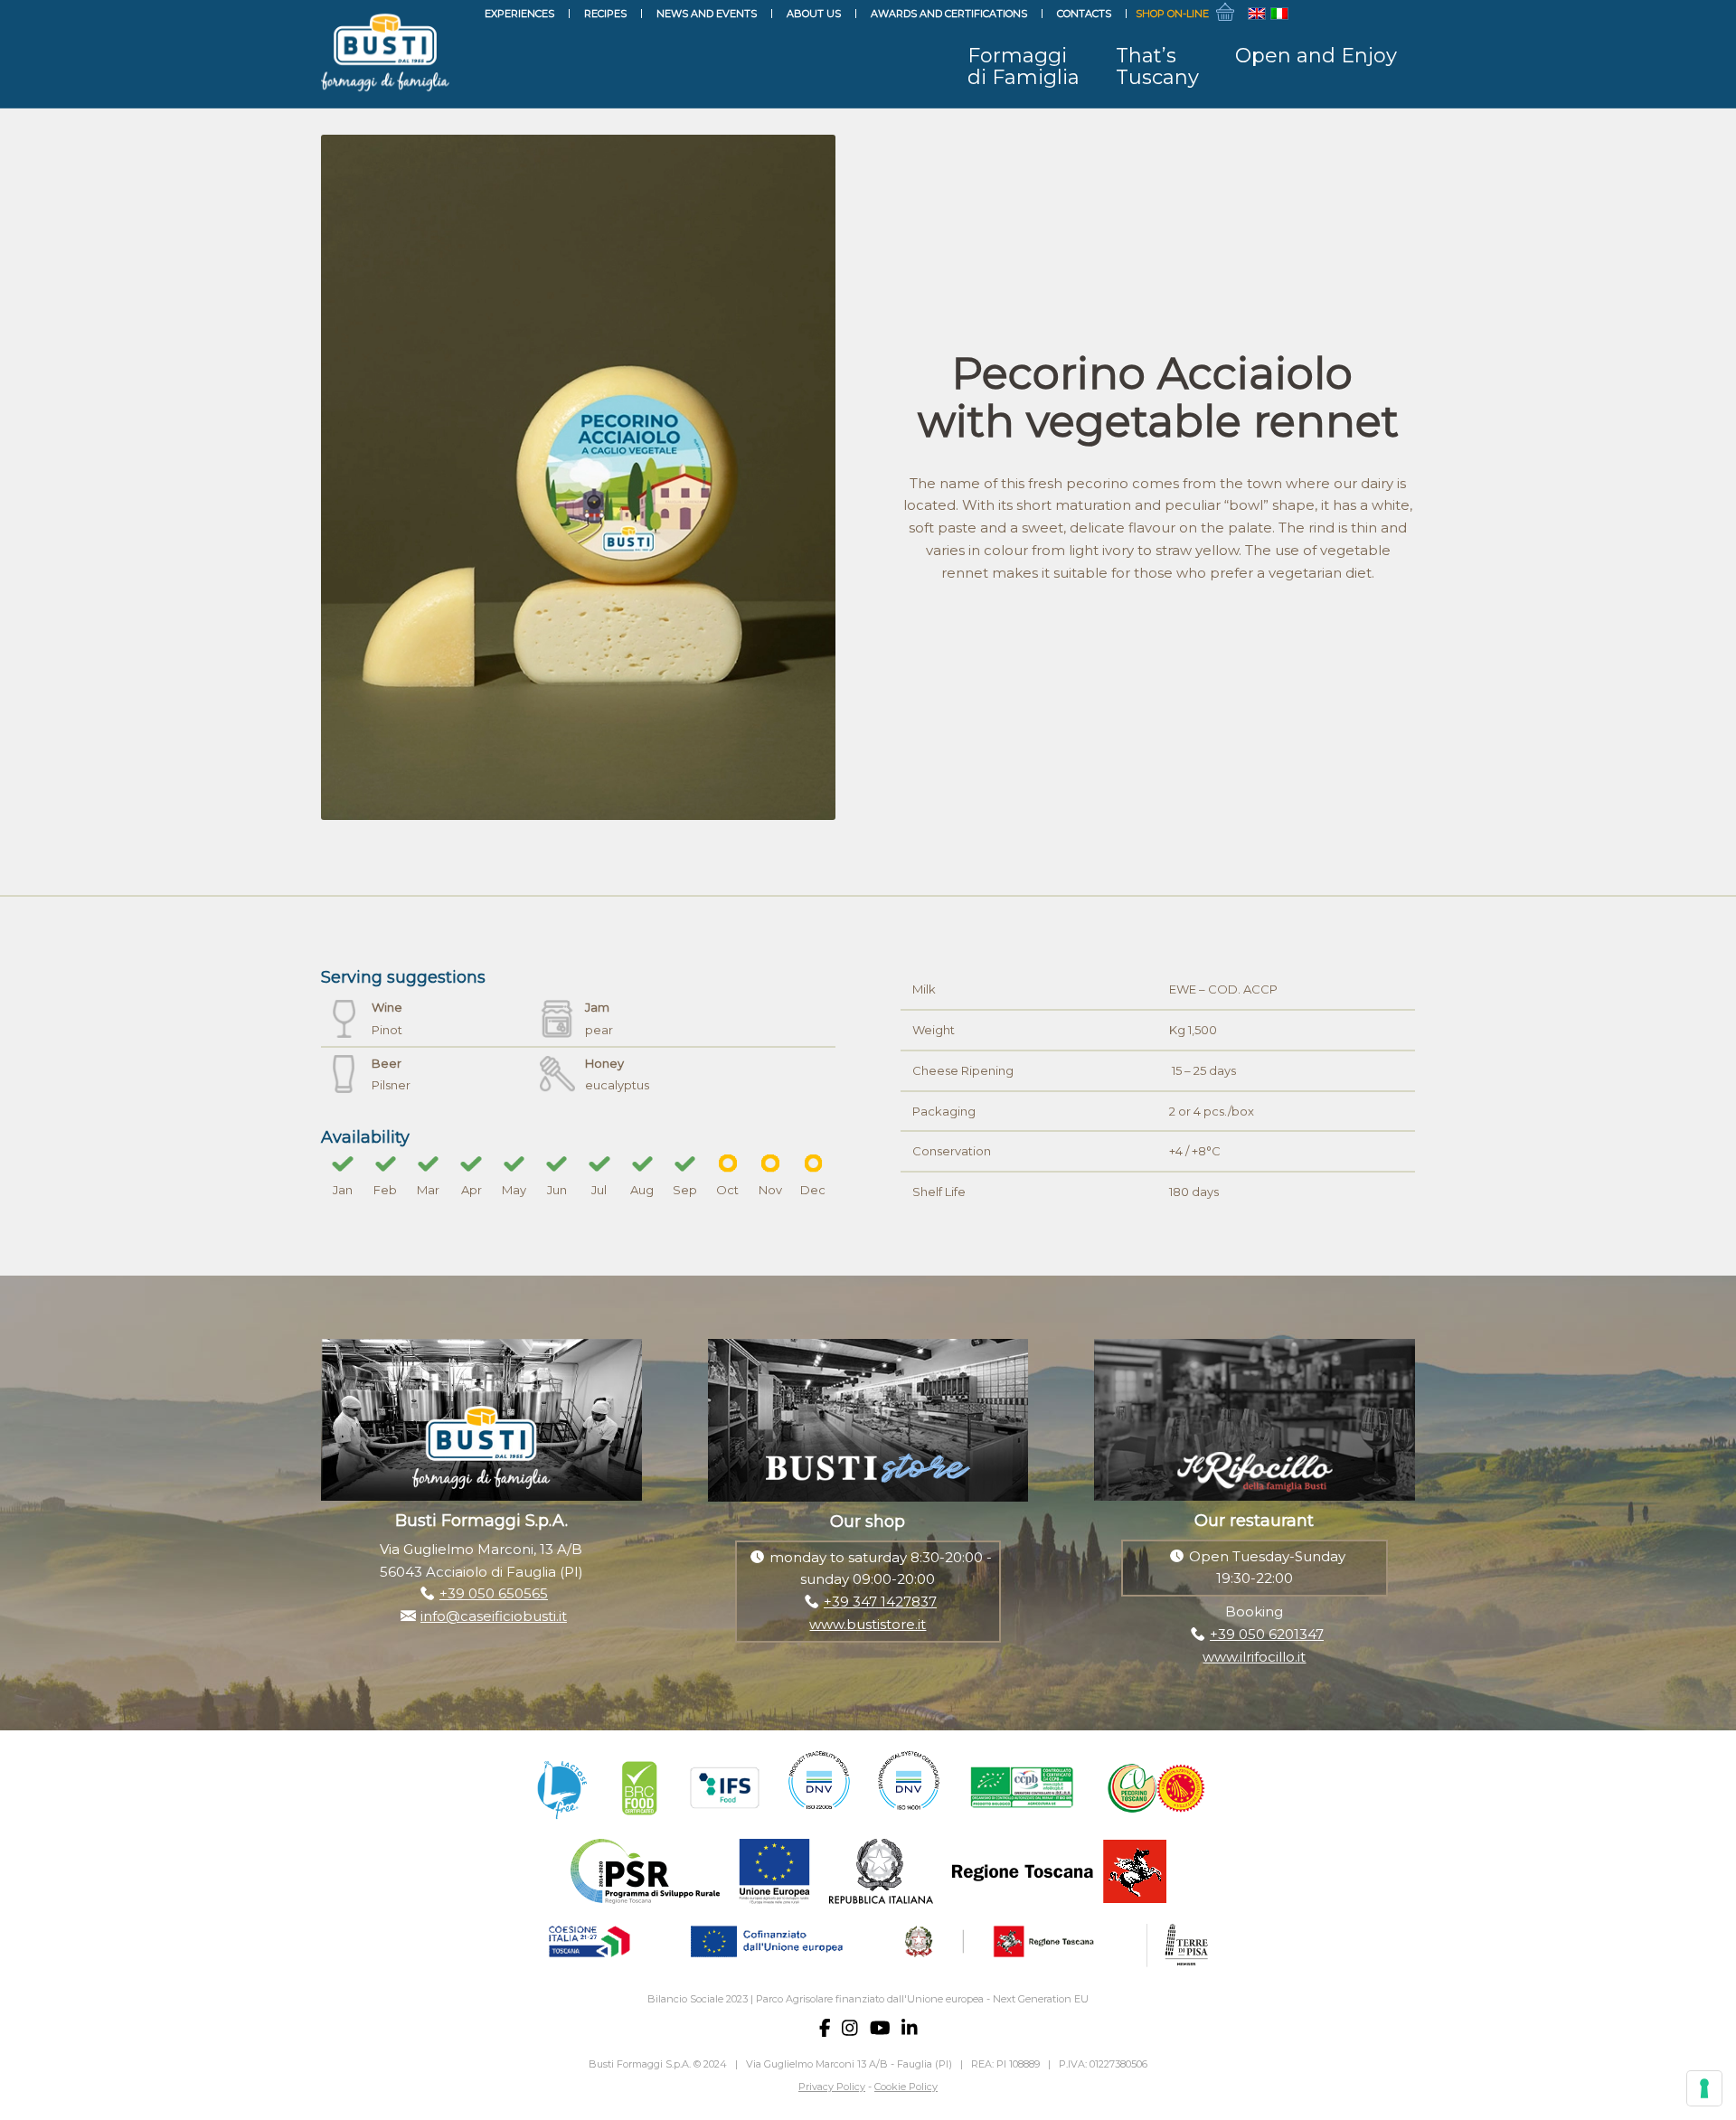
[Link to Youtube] (1374, 14)
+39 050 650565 (494, 1593)
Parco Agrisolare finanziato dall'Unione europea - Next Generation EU (922, 1999)
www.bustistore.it (868, 1624)
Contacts (1084, 14)
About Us (814, 14)
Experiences (519, 14)
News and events (707, 14)
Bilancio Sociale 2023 (698, 1999)
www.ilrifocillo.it (1254, 1657)
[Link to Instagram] (1347, 14)
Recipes (605, 14)
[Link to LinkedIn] (1401, 14)
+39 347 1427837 (880, 1602)
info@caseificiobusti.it (494, 1616)
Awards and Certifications (949, 14)
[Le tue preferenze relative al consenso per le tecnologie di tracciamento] (1704, 2088)
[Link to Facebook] (1320, 14)
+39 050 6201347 (1267, 1634)
